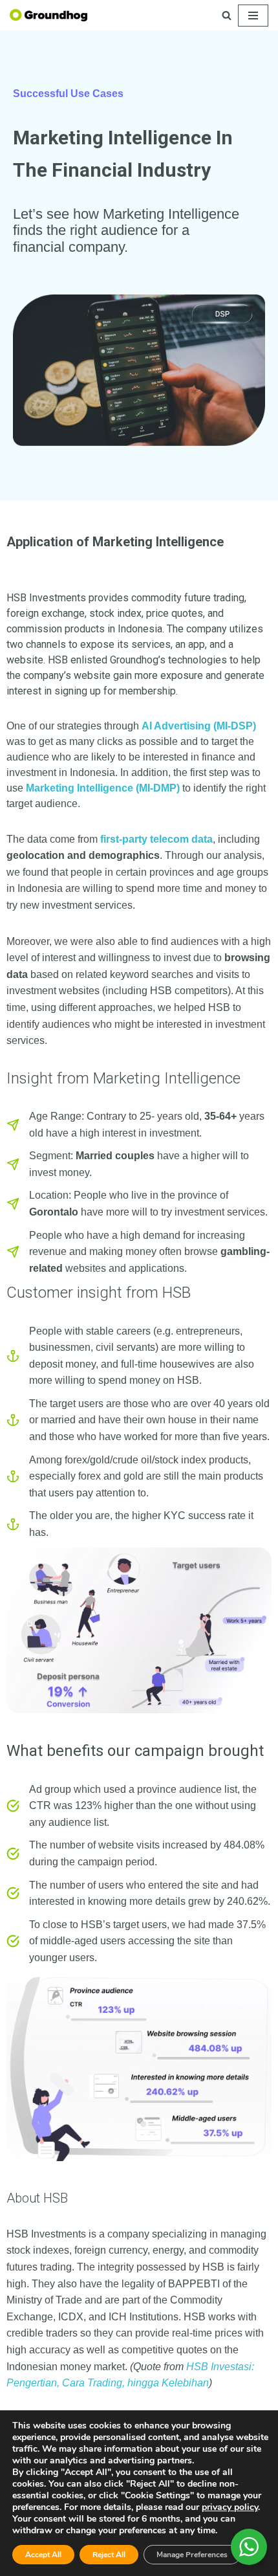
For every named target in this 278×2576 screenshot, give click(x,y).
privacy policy (230, 2507)
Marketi (44, 788)
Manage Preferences (192, 2555)
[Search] (227, 15)
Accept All (43, 2555)
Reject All (109, 2555)
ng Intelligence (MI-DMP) (121, 788)
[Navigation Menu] (253, 16)
